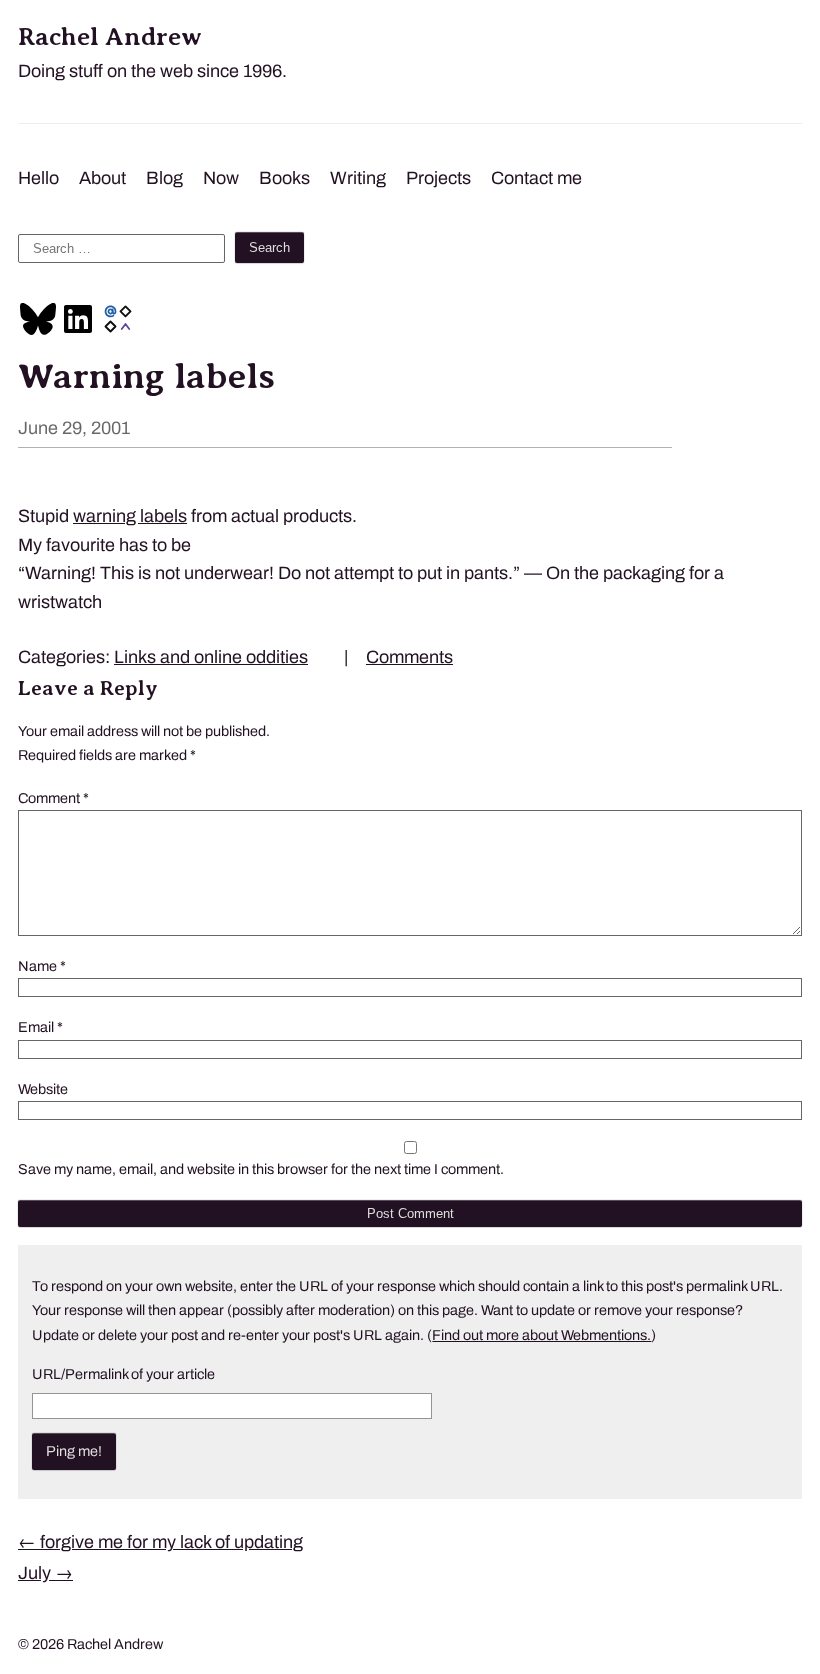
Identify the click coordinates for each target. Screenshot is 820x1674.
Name (42, 966)
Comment (53, 798)
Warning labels (146, 376)
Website (43, 1089)
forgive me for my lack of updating (160, 1542)
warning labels (130, 516)
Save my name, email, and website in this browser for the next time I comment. (261, 1169)
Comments (409, 657)
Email (40, 1027)
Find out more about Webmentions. (541, 1335)
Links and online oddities (211, 657)
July (45, 1573)
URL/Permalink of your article (123, 1374)
